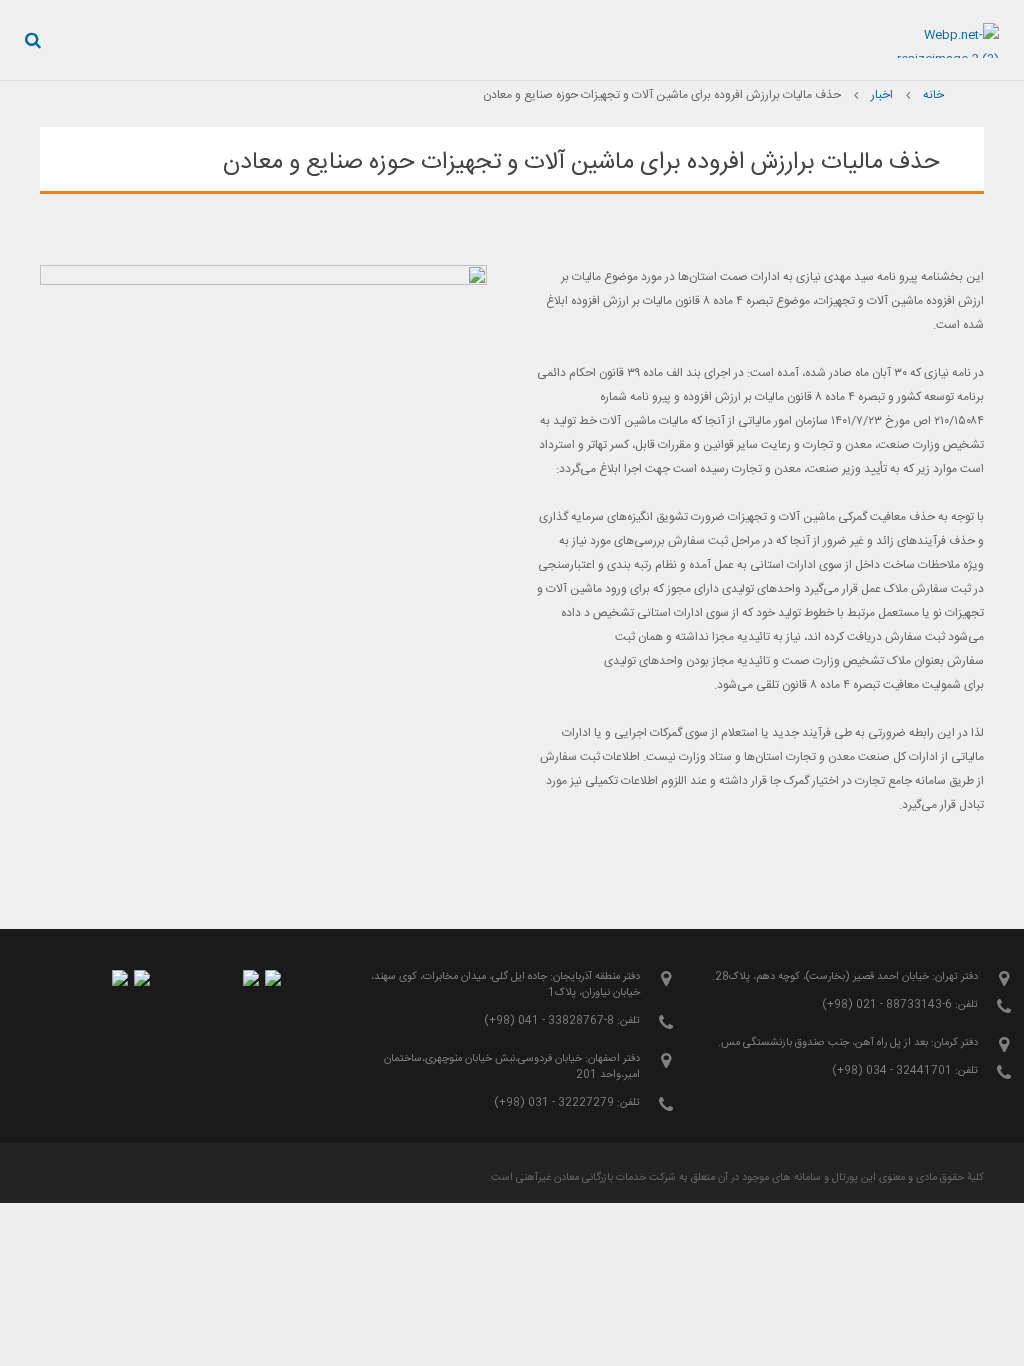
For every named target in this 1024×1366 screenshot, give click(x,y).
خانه (933, 95)
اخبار (882, 95)
